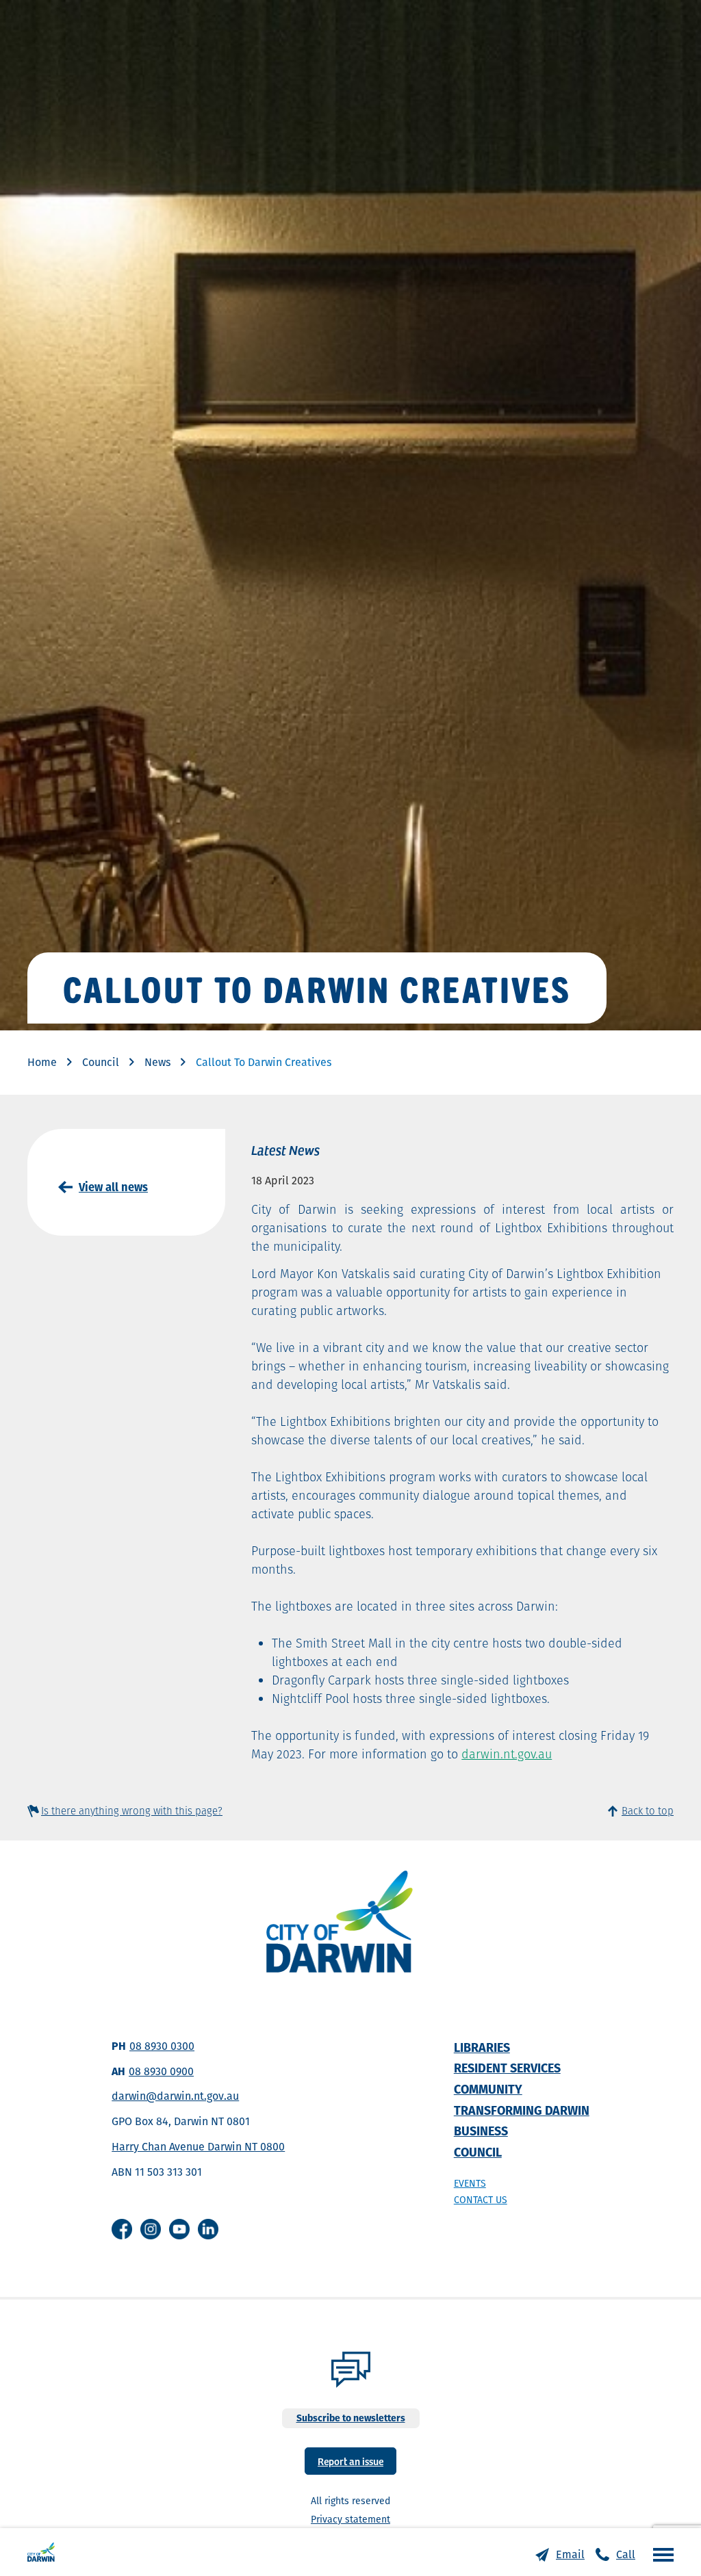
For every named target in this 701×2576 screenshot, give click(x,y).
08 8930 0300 (162, 2046)
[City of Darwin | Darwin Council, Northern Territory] (41, 2552)
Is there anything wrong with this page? (132, 1811)
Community (488, 2089)
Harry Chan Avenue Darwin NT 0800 (198, 2147)
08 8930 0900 (161, 2071)
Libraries (482, 2047)
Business (481, 2131)
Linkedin (208, 2229)
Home (42, 1062)
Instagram (151, 2229)
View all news (113, 1187)
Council (101, 1062)
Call (626, 2554)
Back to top (648, 1811)
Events (470, 2183)
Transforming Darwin (522, 2110)
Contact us (481, 2200)
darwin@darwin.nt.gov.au (175, 2096)
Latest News (285, 1149)
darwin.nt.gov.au (507, 1754)
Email (570, 2554)
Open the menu (660, 2554)
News (157, 1062)
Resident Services (507, 2068)
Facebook (122, 2229)
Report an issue (350, 2461)
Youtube (179, 2229)
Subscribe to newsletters (351, 2418)
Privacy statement (350, 2519)
